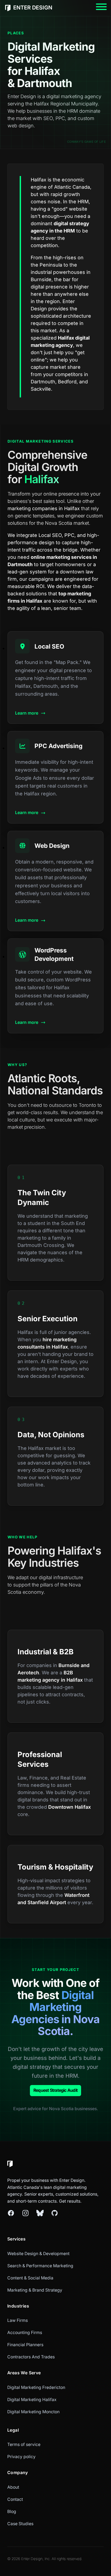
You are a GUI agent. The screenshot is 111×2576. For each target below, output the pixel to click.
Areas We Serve (24, 2373)
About (13, 2487)
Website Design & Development (38, 2254)
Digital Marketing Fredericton (36, 2387)
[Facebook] (11, 2213)
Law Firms (18, 2320)
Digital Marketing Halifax (32, 2400)
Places (16, 33)
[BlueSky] (40, 2213)
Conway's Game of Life (86, 142)
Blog (12, 2512)
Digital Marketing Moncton (33, 2412)
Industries (18, 2306)
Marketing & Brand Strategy (35, 2290)
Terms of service (24, 2444)
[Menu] (101, 8)
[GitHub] (55, 2213)
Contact (15, 2499)
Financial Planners (25, 2345)
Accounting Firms (25, 2333)
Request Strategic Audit (55, 2090)
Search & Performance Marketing (40, 2266)
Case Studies (20, 2524)
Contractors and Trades (31, 2357)
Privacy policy (21, 2457)
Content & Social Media (30, 2278)
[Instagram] (25, 2213)
